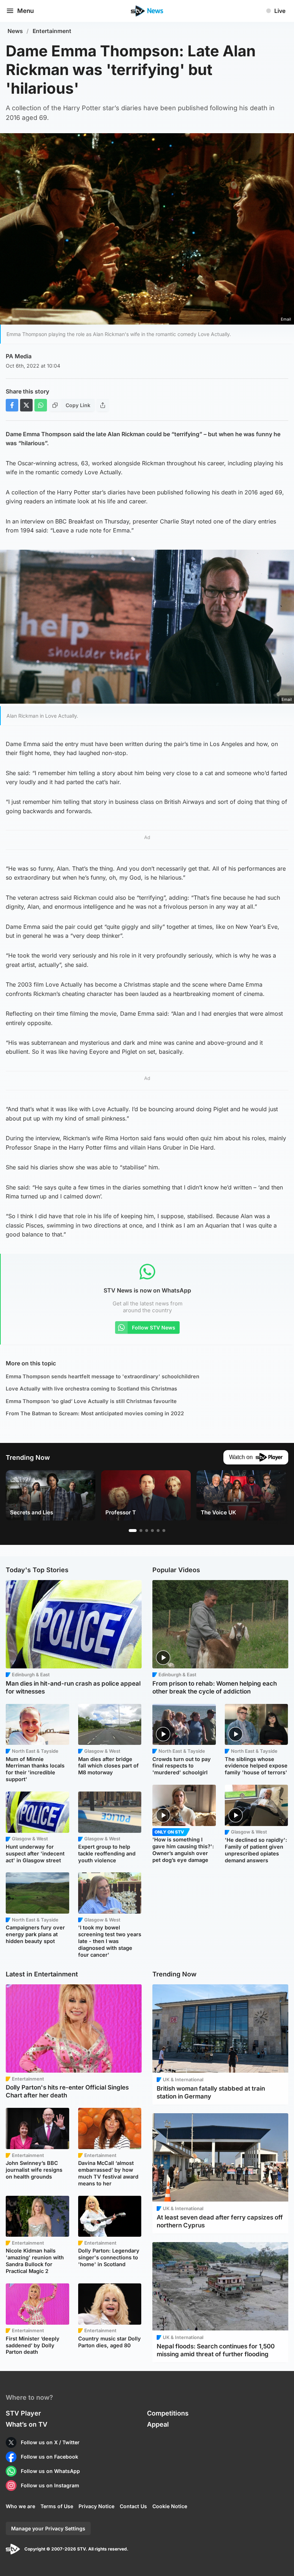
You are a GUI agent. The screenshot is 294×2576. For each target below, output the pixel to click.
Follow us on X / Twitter (50, 2442)
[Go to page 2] (141, 1531)
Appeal (158, 2424)
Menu (25, 11)
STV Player (23, 2413)
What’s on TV (27, 2424)
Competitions (168, 2413)
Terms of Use (57, 2506)
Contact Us (133, 2506)
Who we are (20, 2506)
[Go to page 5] (158, 1531)
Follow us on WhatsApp (50, 2471)
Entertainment (52, 31)
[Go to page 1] (133, 1531)
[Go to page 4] (152, 1531)
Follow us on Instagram (50, 2485)
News (15, 31)
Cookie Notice (170, 2506)
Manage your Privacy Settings (48, 2528)
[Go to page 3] (147, 1531)
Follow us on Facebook (49, 2457)
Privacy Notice (96, 2506)
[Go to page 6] (164, 1531)
